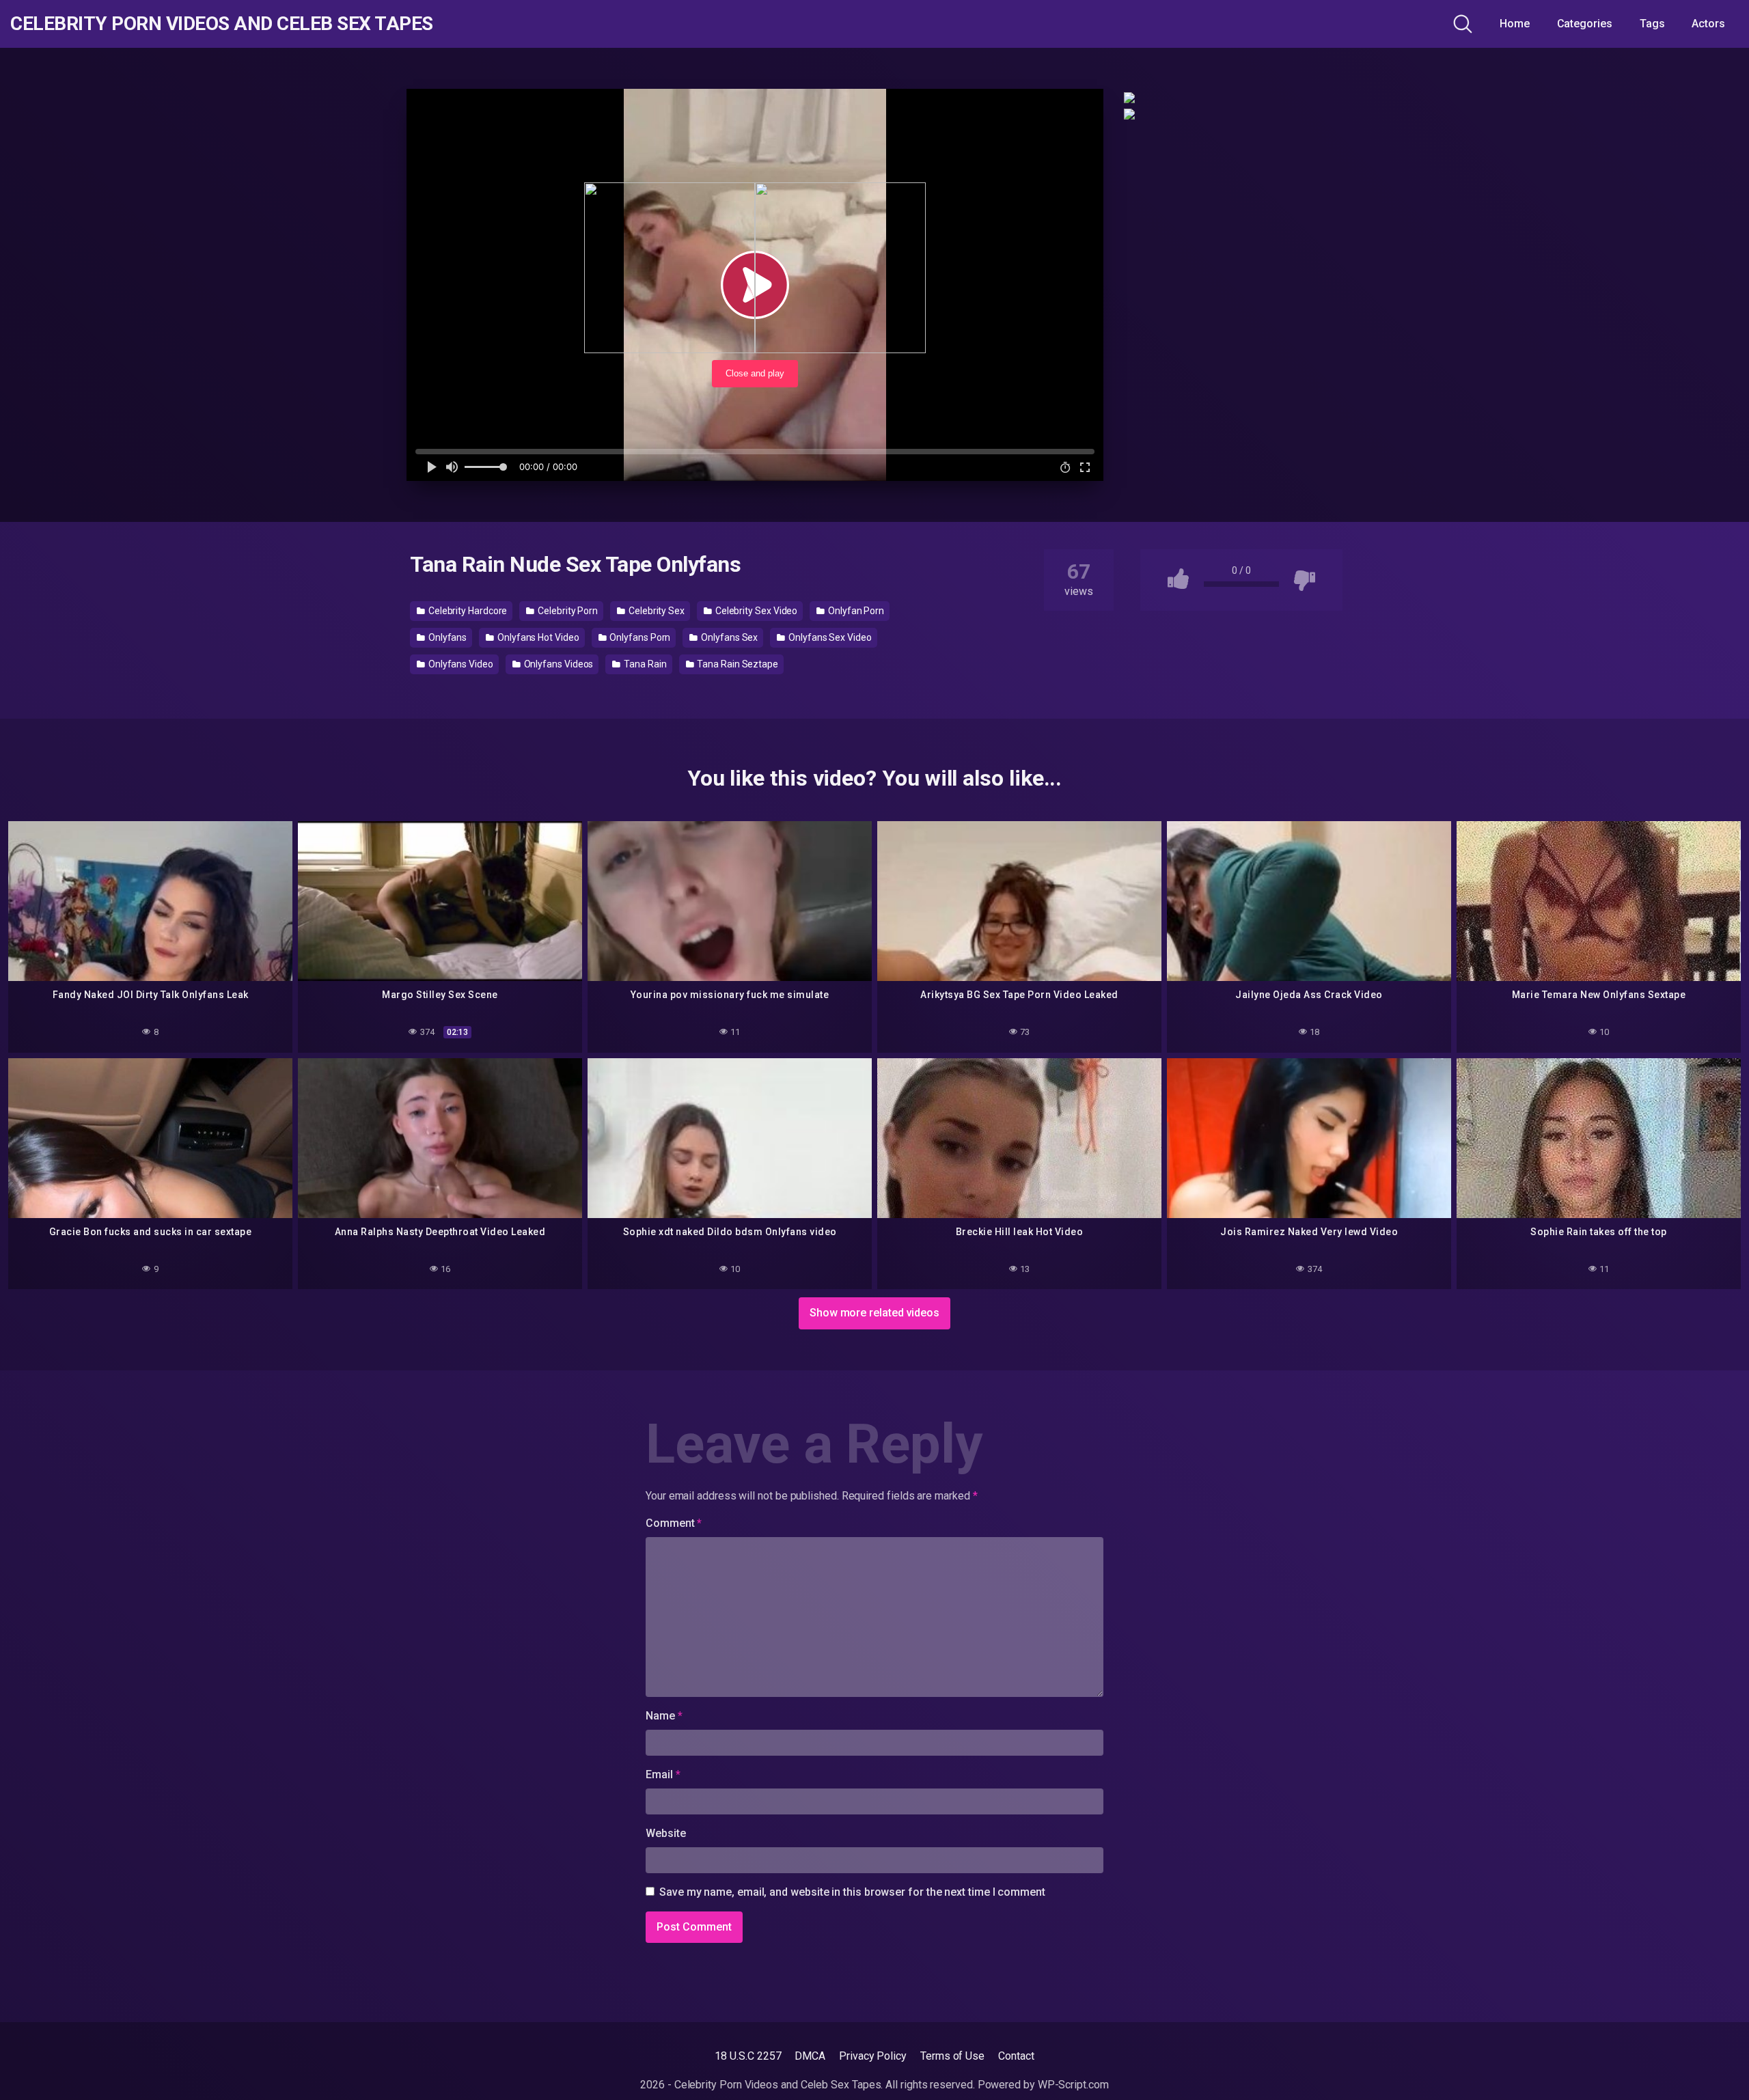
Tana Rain (644, 664)
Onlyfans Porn (639, 637)
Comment (674, 1523)
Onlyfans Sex (728, 637)
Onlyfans (446, 637)
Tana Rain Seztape (736, 664)
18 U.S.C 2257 (748, 2056)
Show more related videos (874, 1313)
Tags (1652, 24)
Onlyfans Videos (558, 664)
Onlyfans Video (460, 664)
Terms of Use (952, 2056)
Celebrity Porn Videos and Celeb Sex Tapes (222, 24)
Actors (1708, 24)
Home (1515, 24)
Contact (1016, 2056)
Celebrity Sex (656, 611)
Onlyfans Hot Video (537, 637)
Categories (1585, 24)
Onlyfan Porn (855, 611)
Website (665, 1833)
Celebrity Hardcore (467, 611)
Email (663, 1774)
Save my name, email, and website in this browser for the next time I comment (852, 1892)
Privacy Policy (873, 2056)
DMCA (810, 2056)
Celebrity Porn (567, 611)
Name (664, 1716)
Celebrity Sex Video (755, 611)
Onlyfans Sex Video (829, 637)
